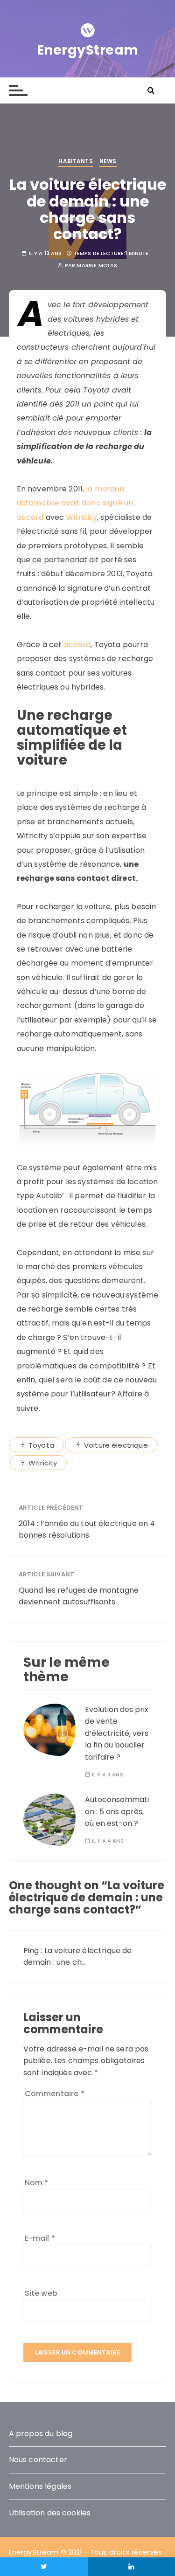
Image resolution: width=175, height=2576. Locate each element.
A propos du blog (41, 2434)
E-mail (40, 2238)
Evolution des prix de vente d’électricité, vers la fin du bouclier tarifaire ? (117, 1733)
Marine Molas (97, 266)
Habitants (75, 161)
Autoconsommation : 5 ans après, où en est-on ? (117, 1811)
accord (77, 645)
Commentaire (55, 2094)
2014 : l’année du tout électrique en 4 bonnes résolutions (87, 1530)
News (108, 161)
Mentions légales (40, 2486)
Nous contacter (38, 2460)
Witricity (81, 517)
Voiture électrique (116, 1445)
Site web (41, 2293)
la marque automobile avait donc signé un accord (75, 503)
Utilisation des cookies (50, 2513)
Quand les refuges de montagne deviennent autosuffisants (79, 1596)
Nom (37, 2183)
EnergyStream (88, 50)
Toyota (41, 1445)
